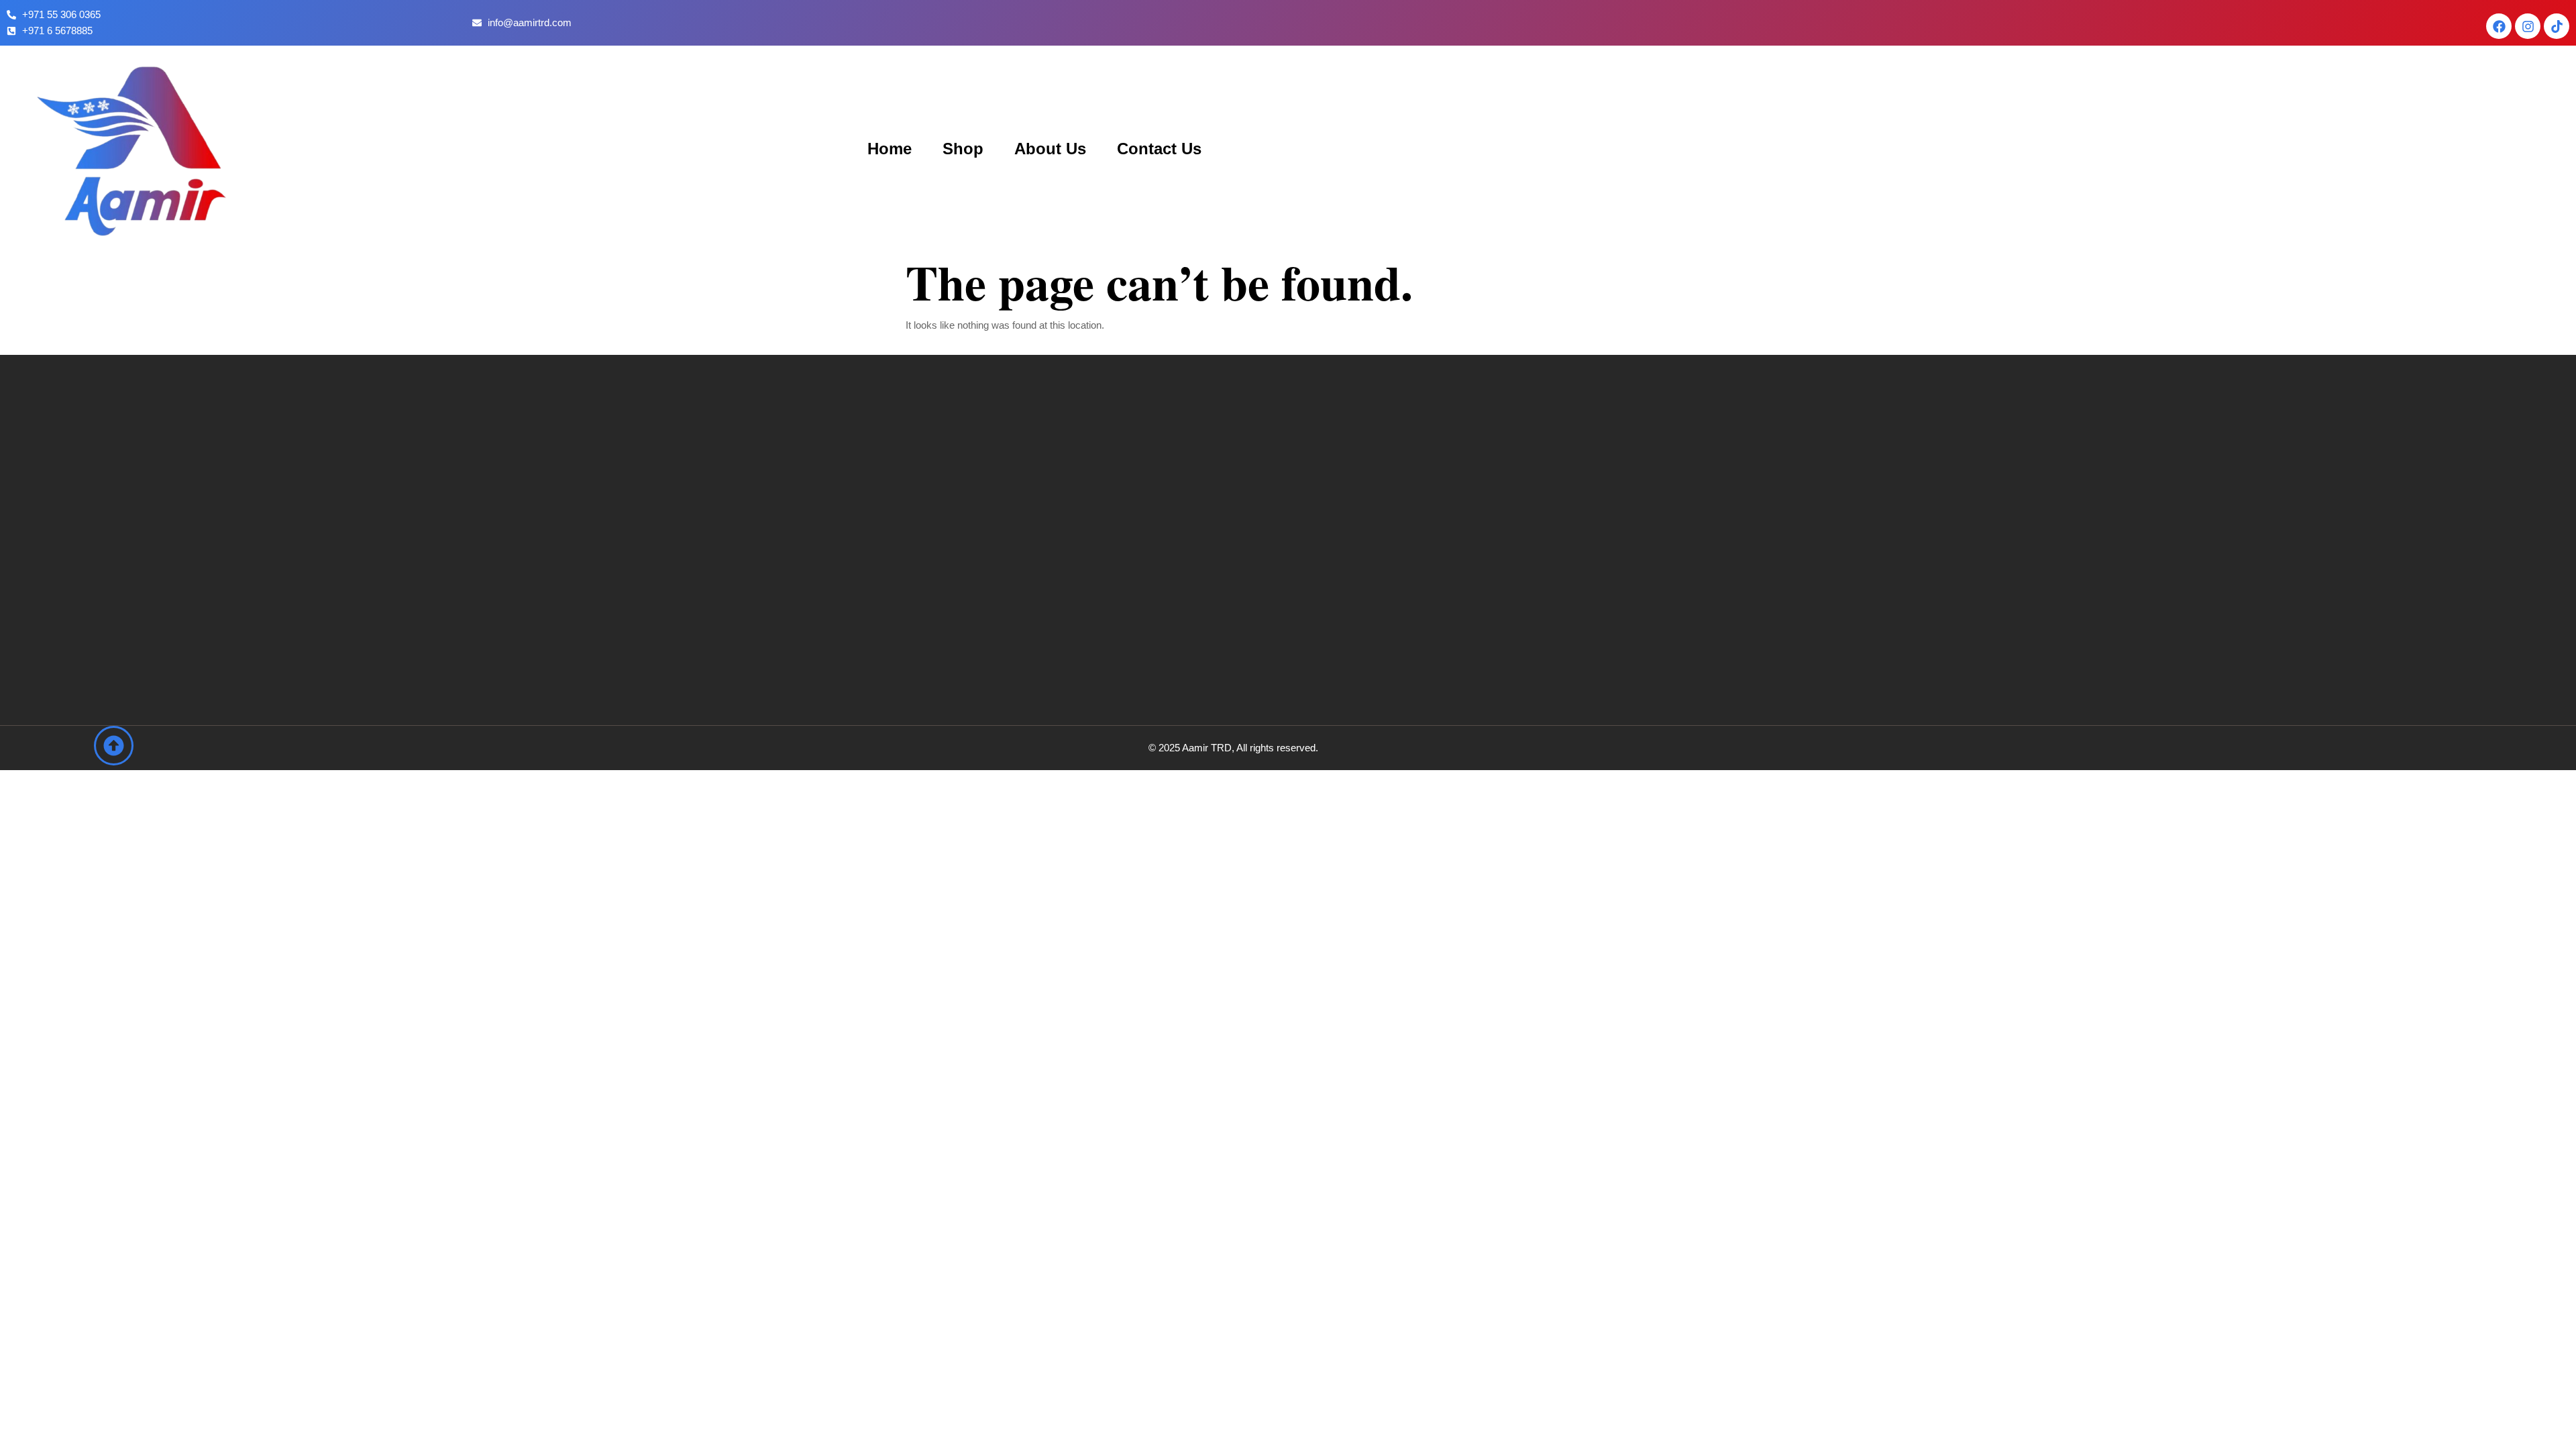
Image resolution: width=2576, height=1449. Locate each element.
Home (890, 149)
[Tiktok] (2557, 26)
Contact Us (1159, 149)
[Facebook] (2499, 26)
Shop (963, 149)
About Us (1050, 149)
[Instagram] (2528, 26)
